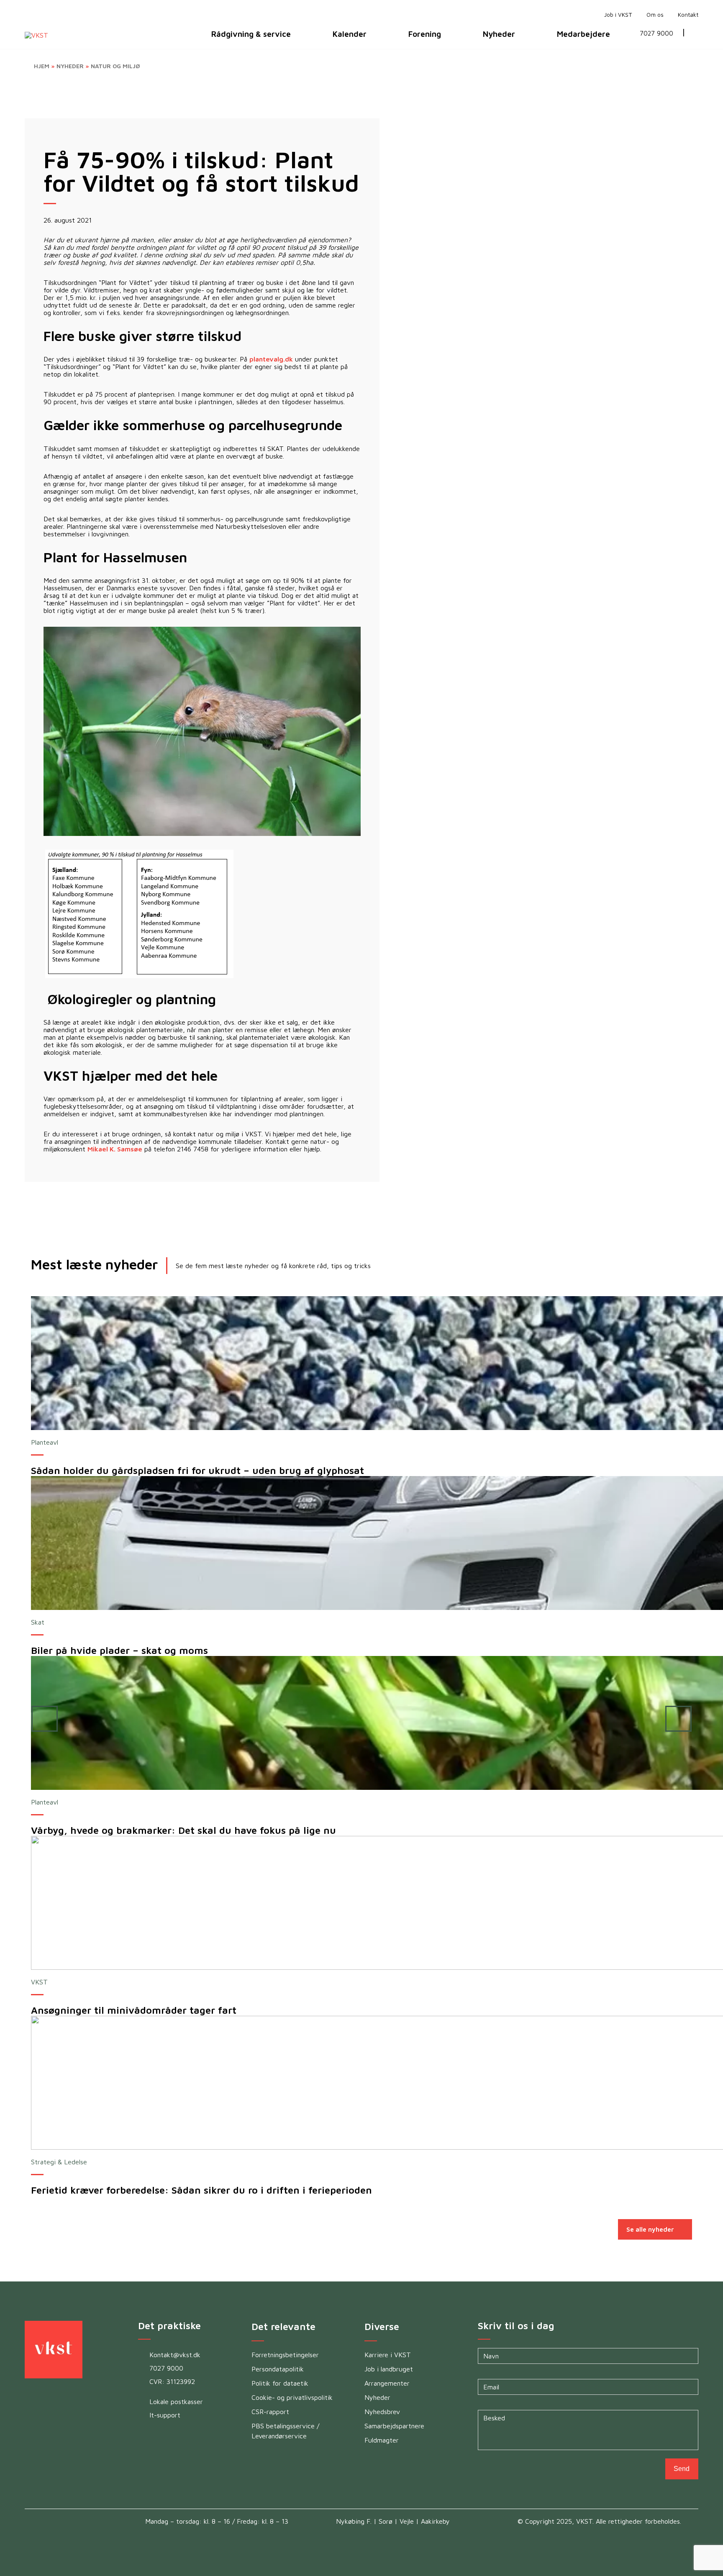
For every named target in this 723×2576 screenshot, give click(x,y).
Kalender (350, 34)
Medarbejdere (583, 34)
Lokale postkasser (176, 2402)
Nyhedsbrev (382, 2412)
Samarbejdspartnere (394, 2426)
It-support (165, 2415)
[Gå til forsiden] (589, 14)
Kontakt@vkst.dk (175, 2355)
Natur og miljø (115, 66)
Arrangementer (387, 2383)
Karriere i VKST (388, 2355)
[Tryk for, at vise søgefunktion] (696, 34)
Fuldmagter (382, 2440)
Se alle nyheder (650, 2229)
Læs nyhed (659, 1363)
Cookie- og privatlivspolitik (292, 2397)
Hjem (42, 66)
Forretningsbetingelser (285, 2355)
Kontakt (688, 15)
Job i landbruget (389, 2369)
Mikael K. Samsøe (115, 1149)
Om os (655, 15)
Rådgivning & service (251, 34)
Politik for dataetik (280, 2383)
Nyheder (499, 34)
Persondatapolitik (278, 2369)
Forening (425, 34)
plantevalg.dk (271, 359)
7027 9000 (656, 34)
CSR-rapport (270, 2412)
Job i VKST (618, 15)
